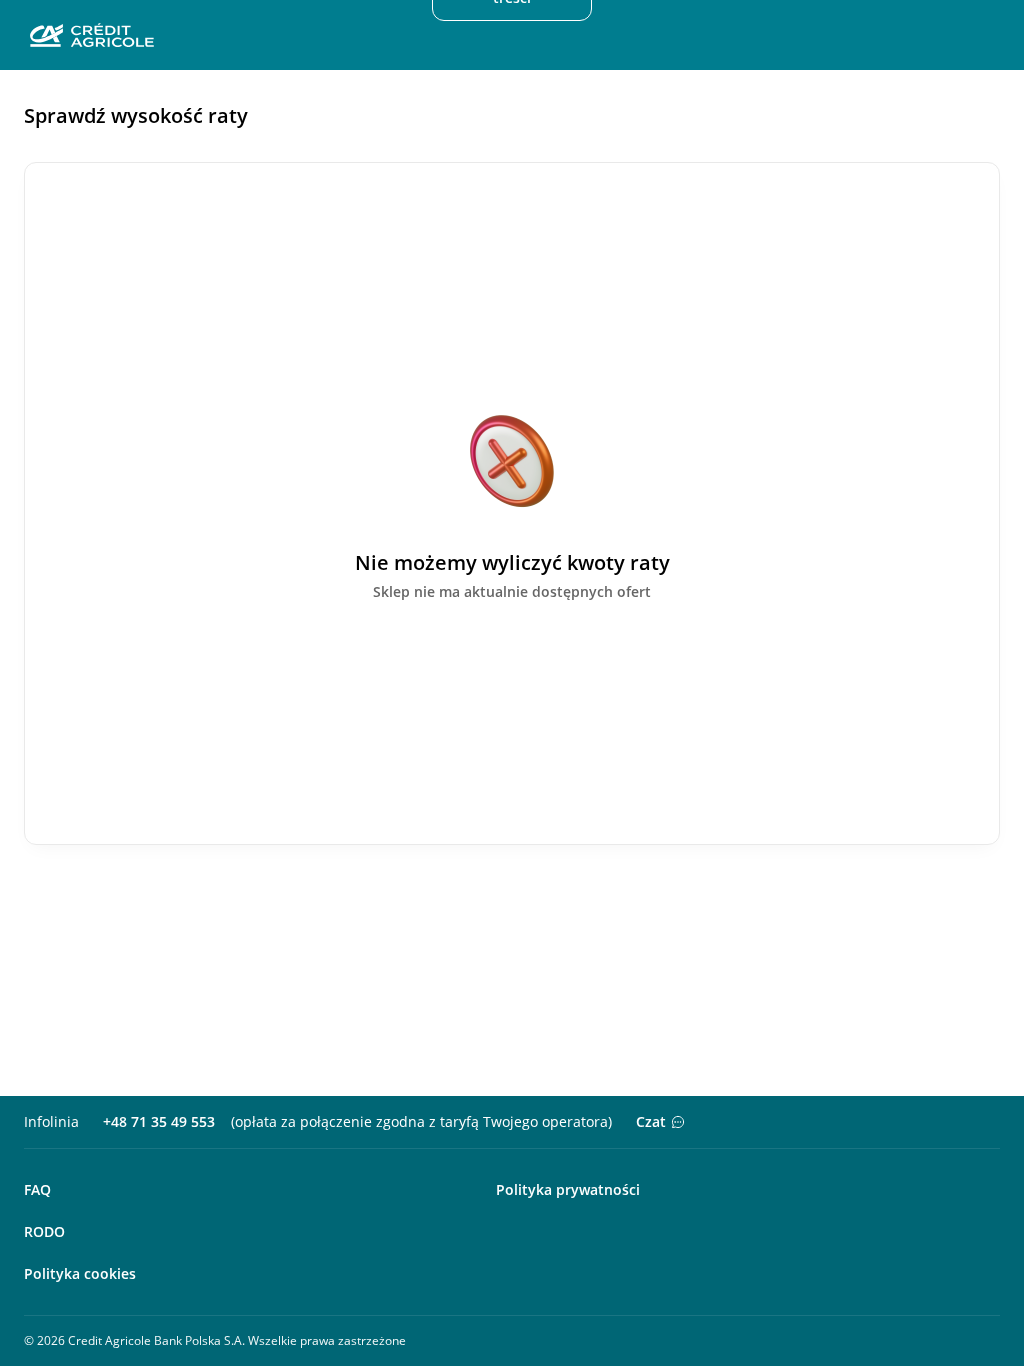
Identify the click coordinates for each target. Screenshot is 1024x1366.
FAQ (37, 1189)
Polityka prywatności (568, 1189)
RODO (44, 1231)
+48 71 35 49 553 (159, 1121)
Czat (651, 1121)
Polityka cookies (80, 1273)
